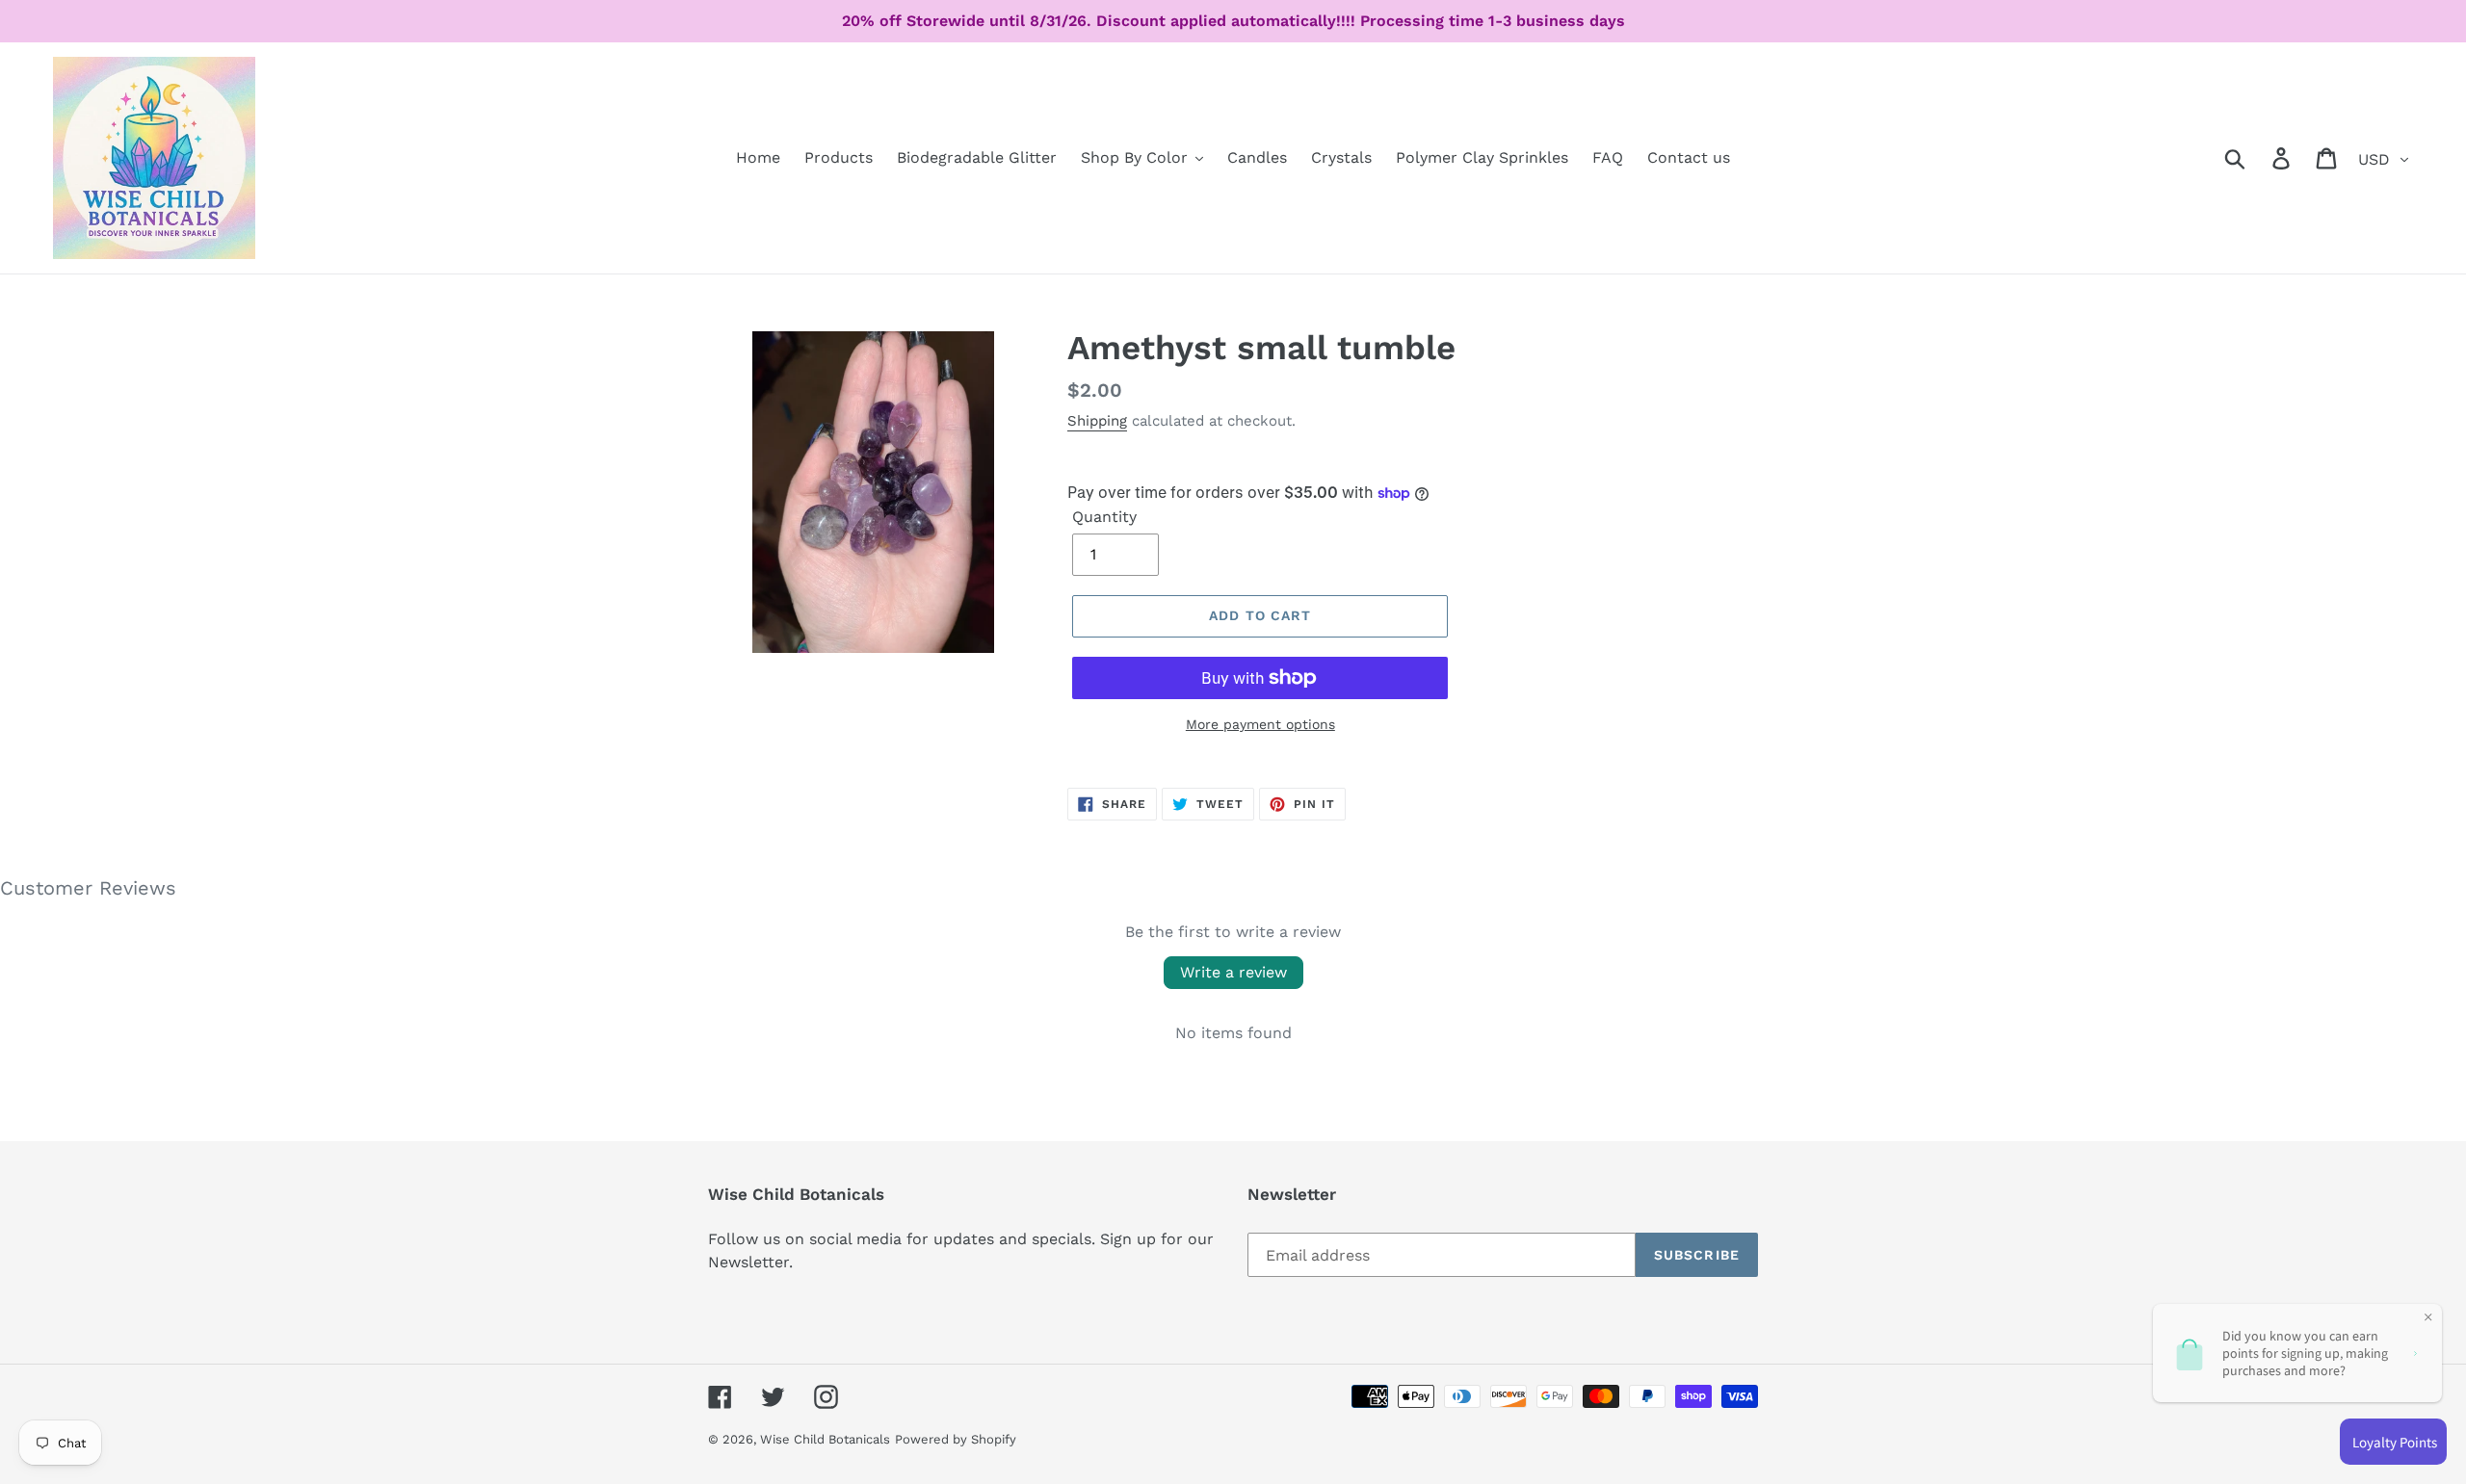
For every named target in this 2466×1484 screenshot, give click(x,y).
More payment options (1260, 724)
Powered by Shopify (956, 1439)
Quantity (1104, 517)
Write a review (1233, 972)
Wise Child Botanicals (825, 1439)
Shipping (1097, 421)
